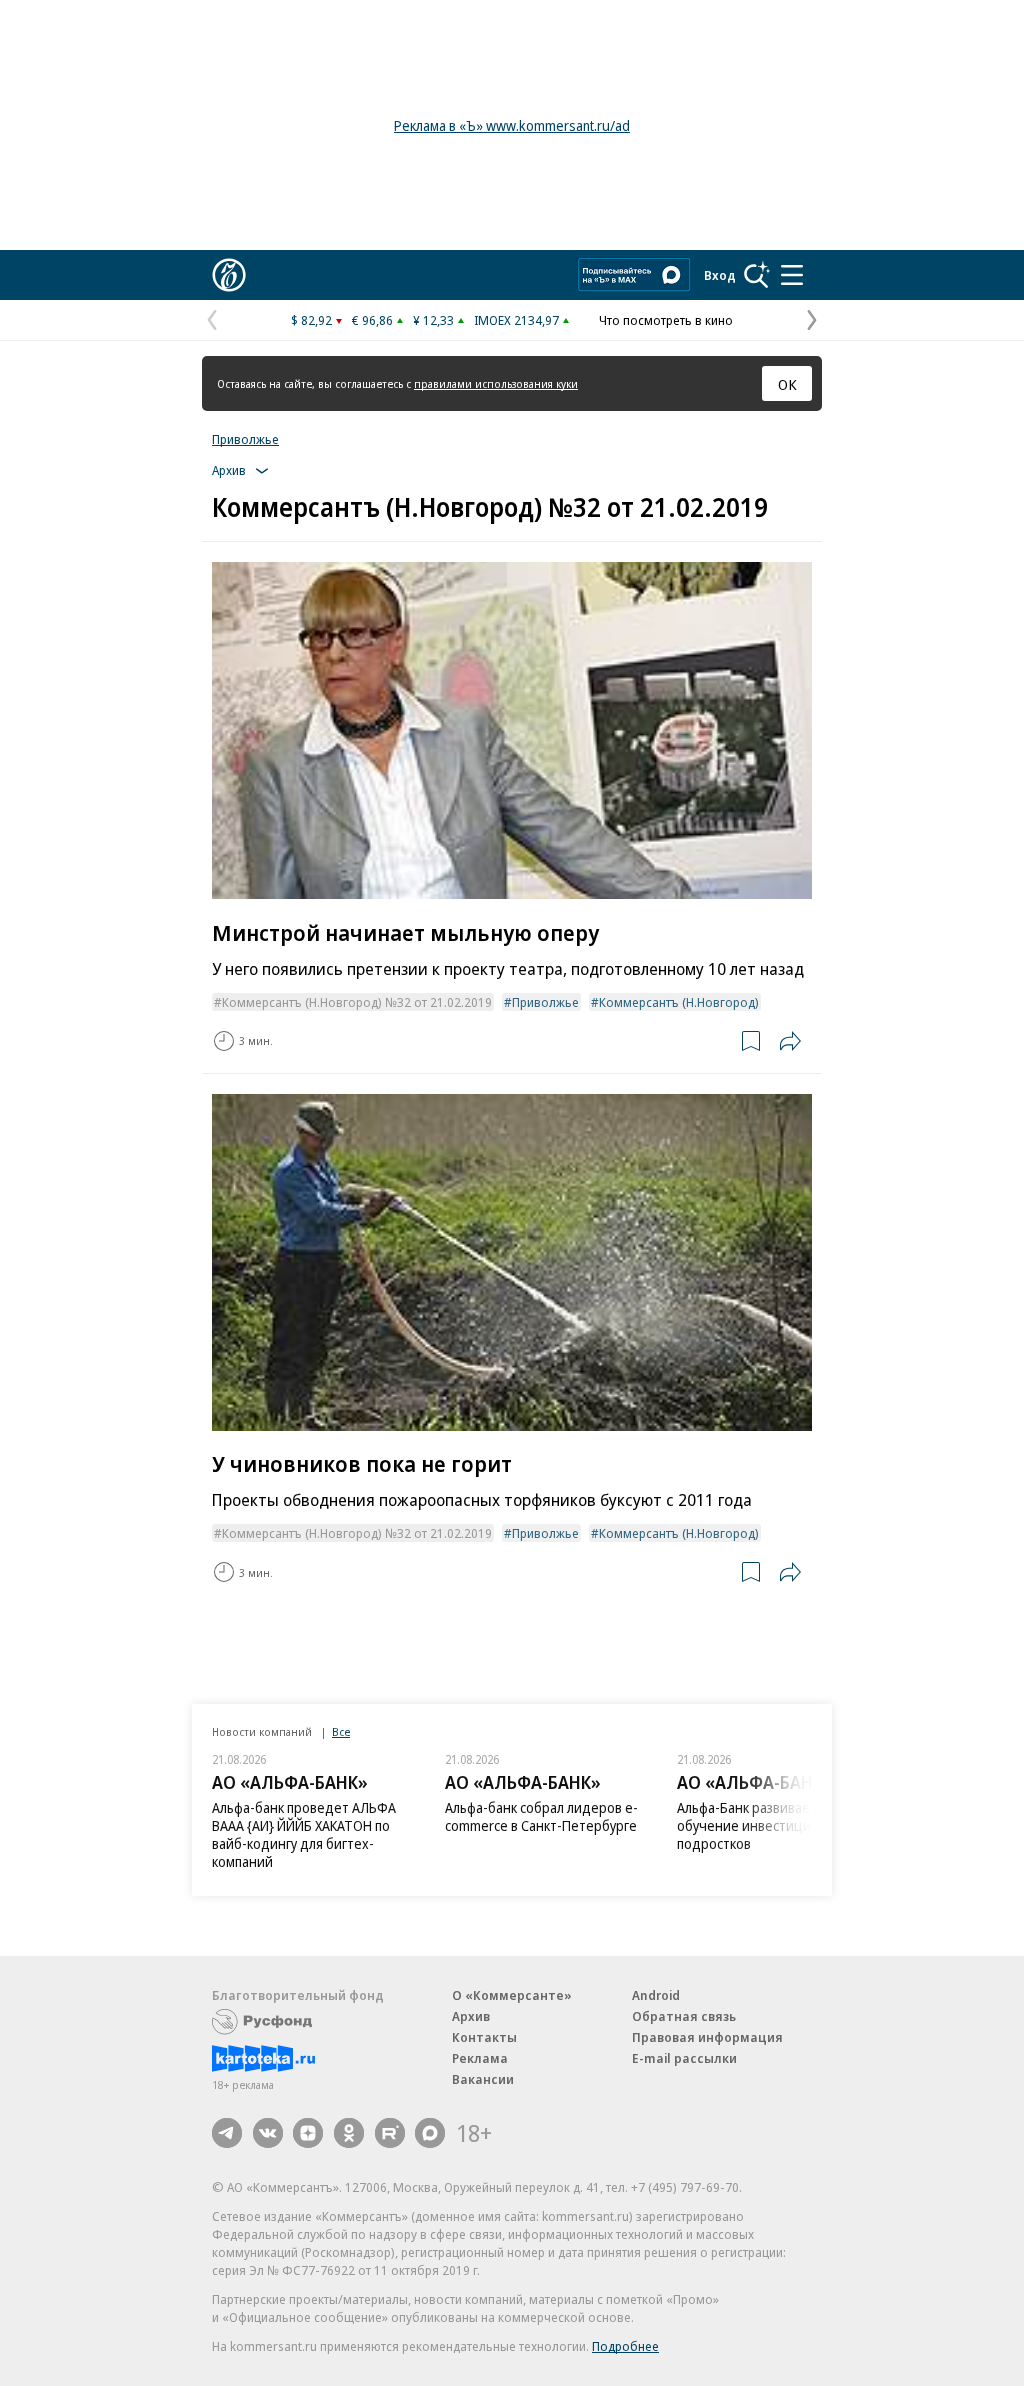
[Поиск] (757, 275)
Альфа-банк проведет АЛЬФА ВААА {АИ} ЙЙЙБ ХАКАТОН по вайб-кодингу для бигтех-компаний (304, 1834)
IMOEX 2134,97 (516, 320)
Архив (471, 2016)
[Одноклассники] (349, 2133)
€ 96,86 (372, 320)
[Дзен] (308, 2133)
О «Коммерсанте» (512, 1995)
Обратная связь (684, 2016)
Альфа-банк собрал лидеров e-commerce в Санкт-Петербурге (541, 1816)
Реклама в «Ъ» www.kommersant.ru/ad (512, 125)
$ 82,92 (311, 320)
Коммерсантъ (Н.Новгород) (679, 1002)
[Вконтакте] (268, 2133)
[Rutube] (390, 2133)
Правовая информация (707, 2037)
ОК (787, 384)
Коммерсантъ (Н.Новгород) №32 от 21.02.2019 (357, 1002)
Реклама (480, 2058)
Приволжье (245, 439)
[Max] (430, 2133)
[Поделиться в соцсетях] (790, 1041)
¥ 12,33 (433, 320)
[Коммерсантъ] (229, 275)
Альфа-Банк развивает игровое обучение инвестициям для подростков (774, 1825)
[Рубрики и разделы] (792, 275)
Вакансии (483, 2079)
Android (656, 1995)
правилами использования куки (496, 383)
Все (341, 1731)
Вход (720, 275)
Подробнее (625, 2346)
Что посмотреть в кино (666, 320)
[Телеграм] (227, 2133)
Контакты (484, 2037)
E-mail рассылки (684, 2058)
